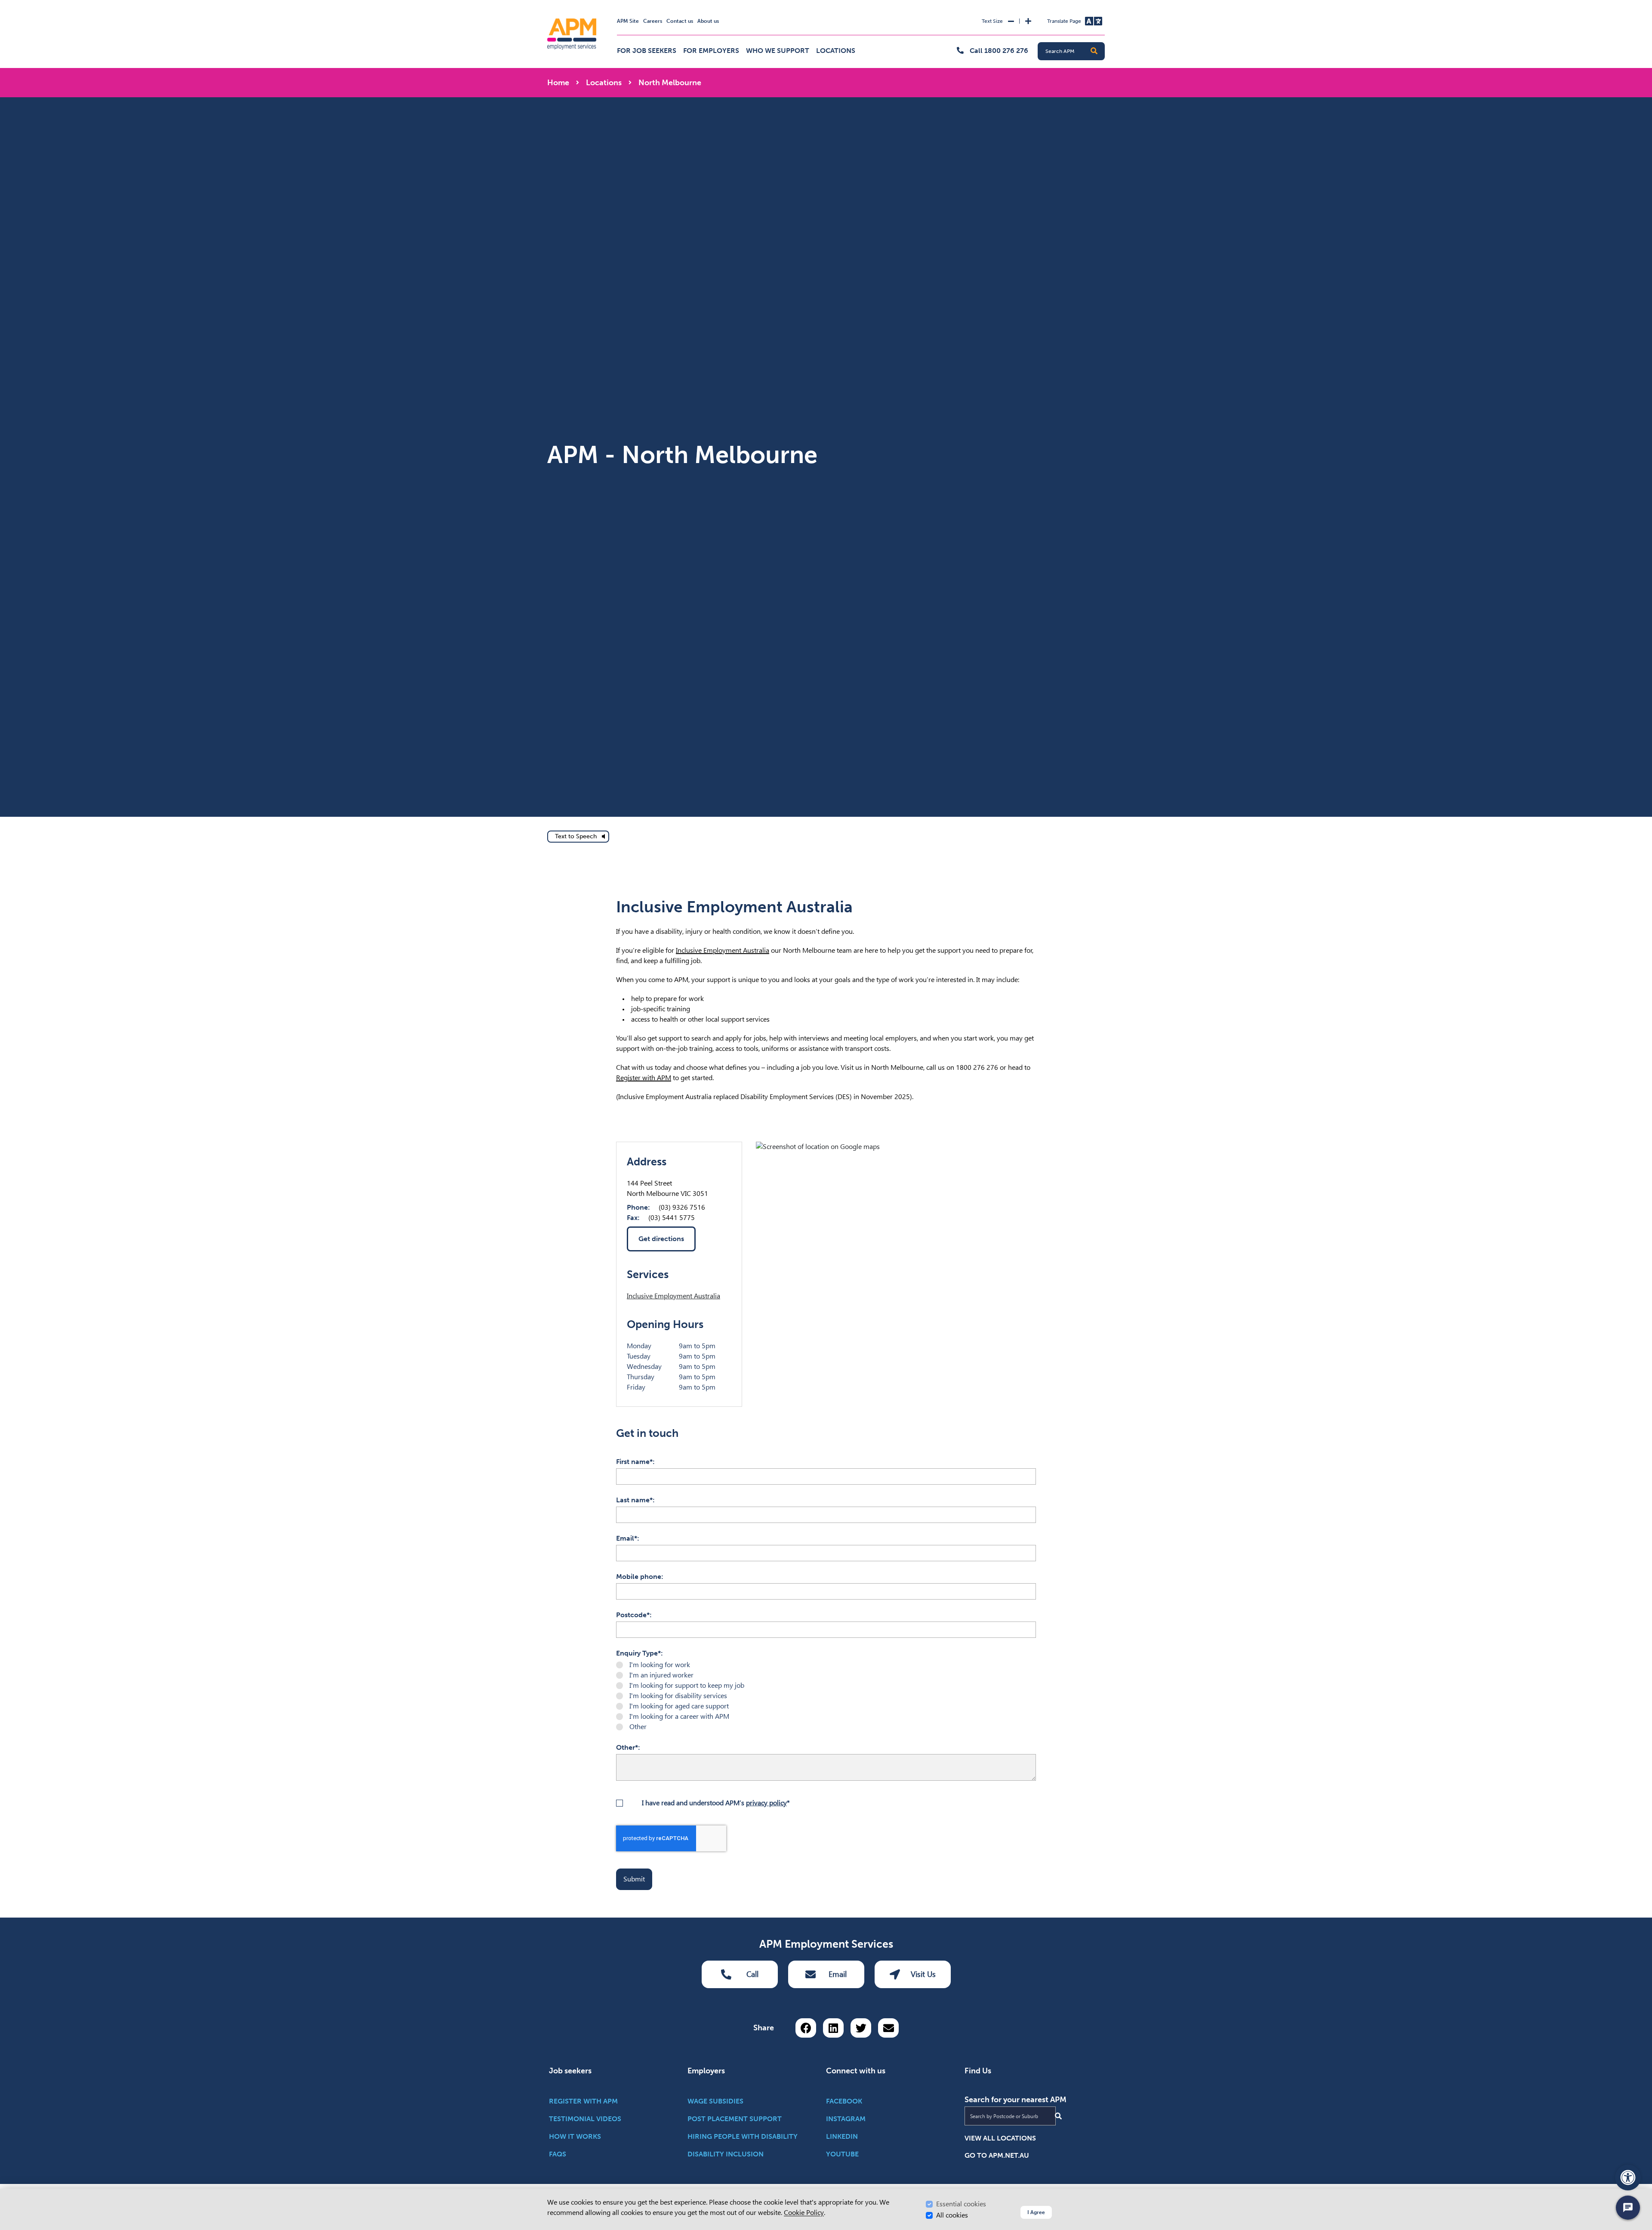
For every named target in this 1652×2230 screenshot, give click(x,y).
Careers (653, 21)
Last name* (634, 1500)
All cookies (952, 2215)
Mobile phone (639, 1577)
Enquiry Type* (638, 1653)
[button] (1094, 51)
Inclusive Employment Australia (723, 950)
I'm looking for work (660, 1665)
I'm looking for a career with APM (679, 1716)
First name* (634, 1462)
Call (752, 1974)
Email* (627, 1538)
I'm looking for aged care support (679, 1706)
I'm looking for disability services (678, 1696)
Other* (627, 1747)
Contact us (680, 21)
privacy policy (766, 1803)
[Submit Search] (1058, 2116)
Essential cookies (961, 2204)
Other (638, 1727)
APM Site (628, 21)
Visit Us (923, 1974)
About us (708, 21)
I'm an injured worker (661, 1675)
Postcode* (633, 1615)
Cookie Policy (804, 2213)
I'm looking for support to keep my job (687, 1685)
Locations (836, 51)
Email (838, 1974)
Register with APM (644, 1078)
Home (558, 83)
